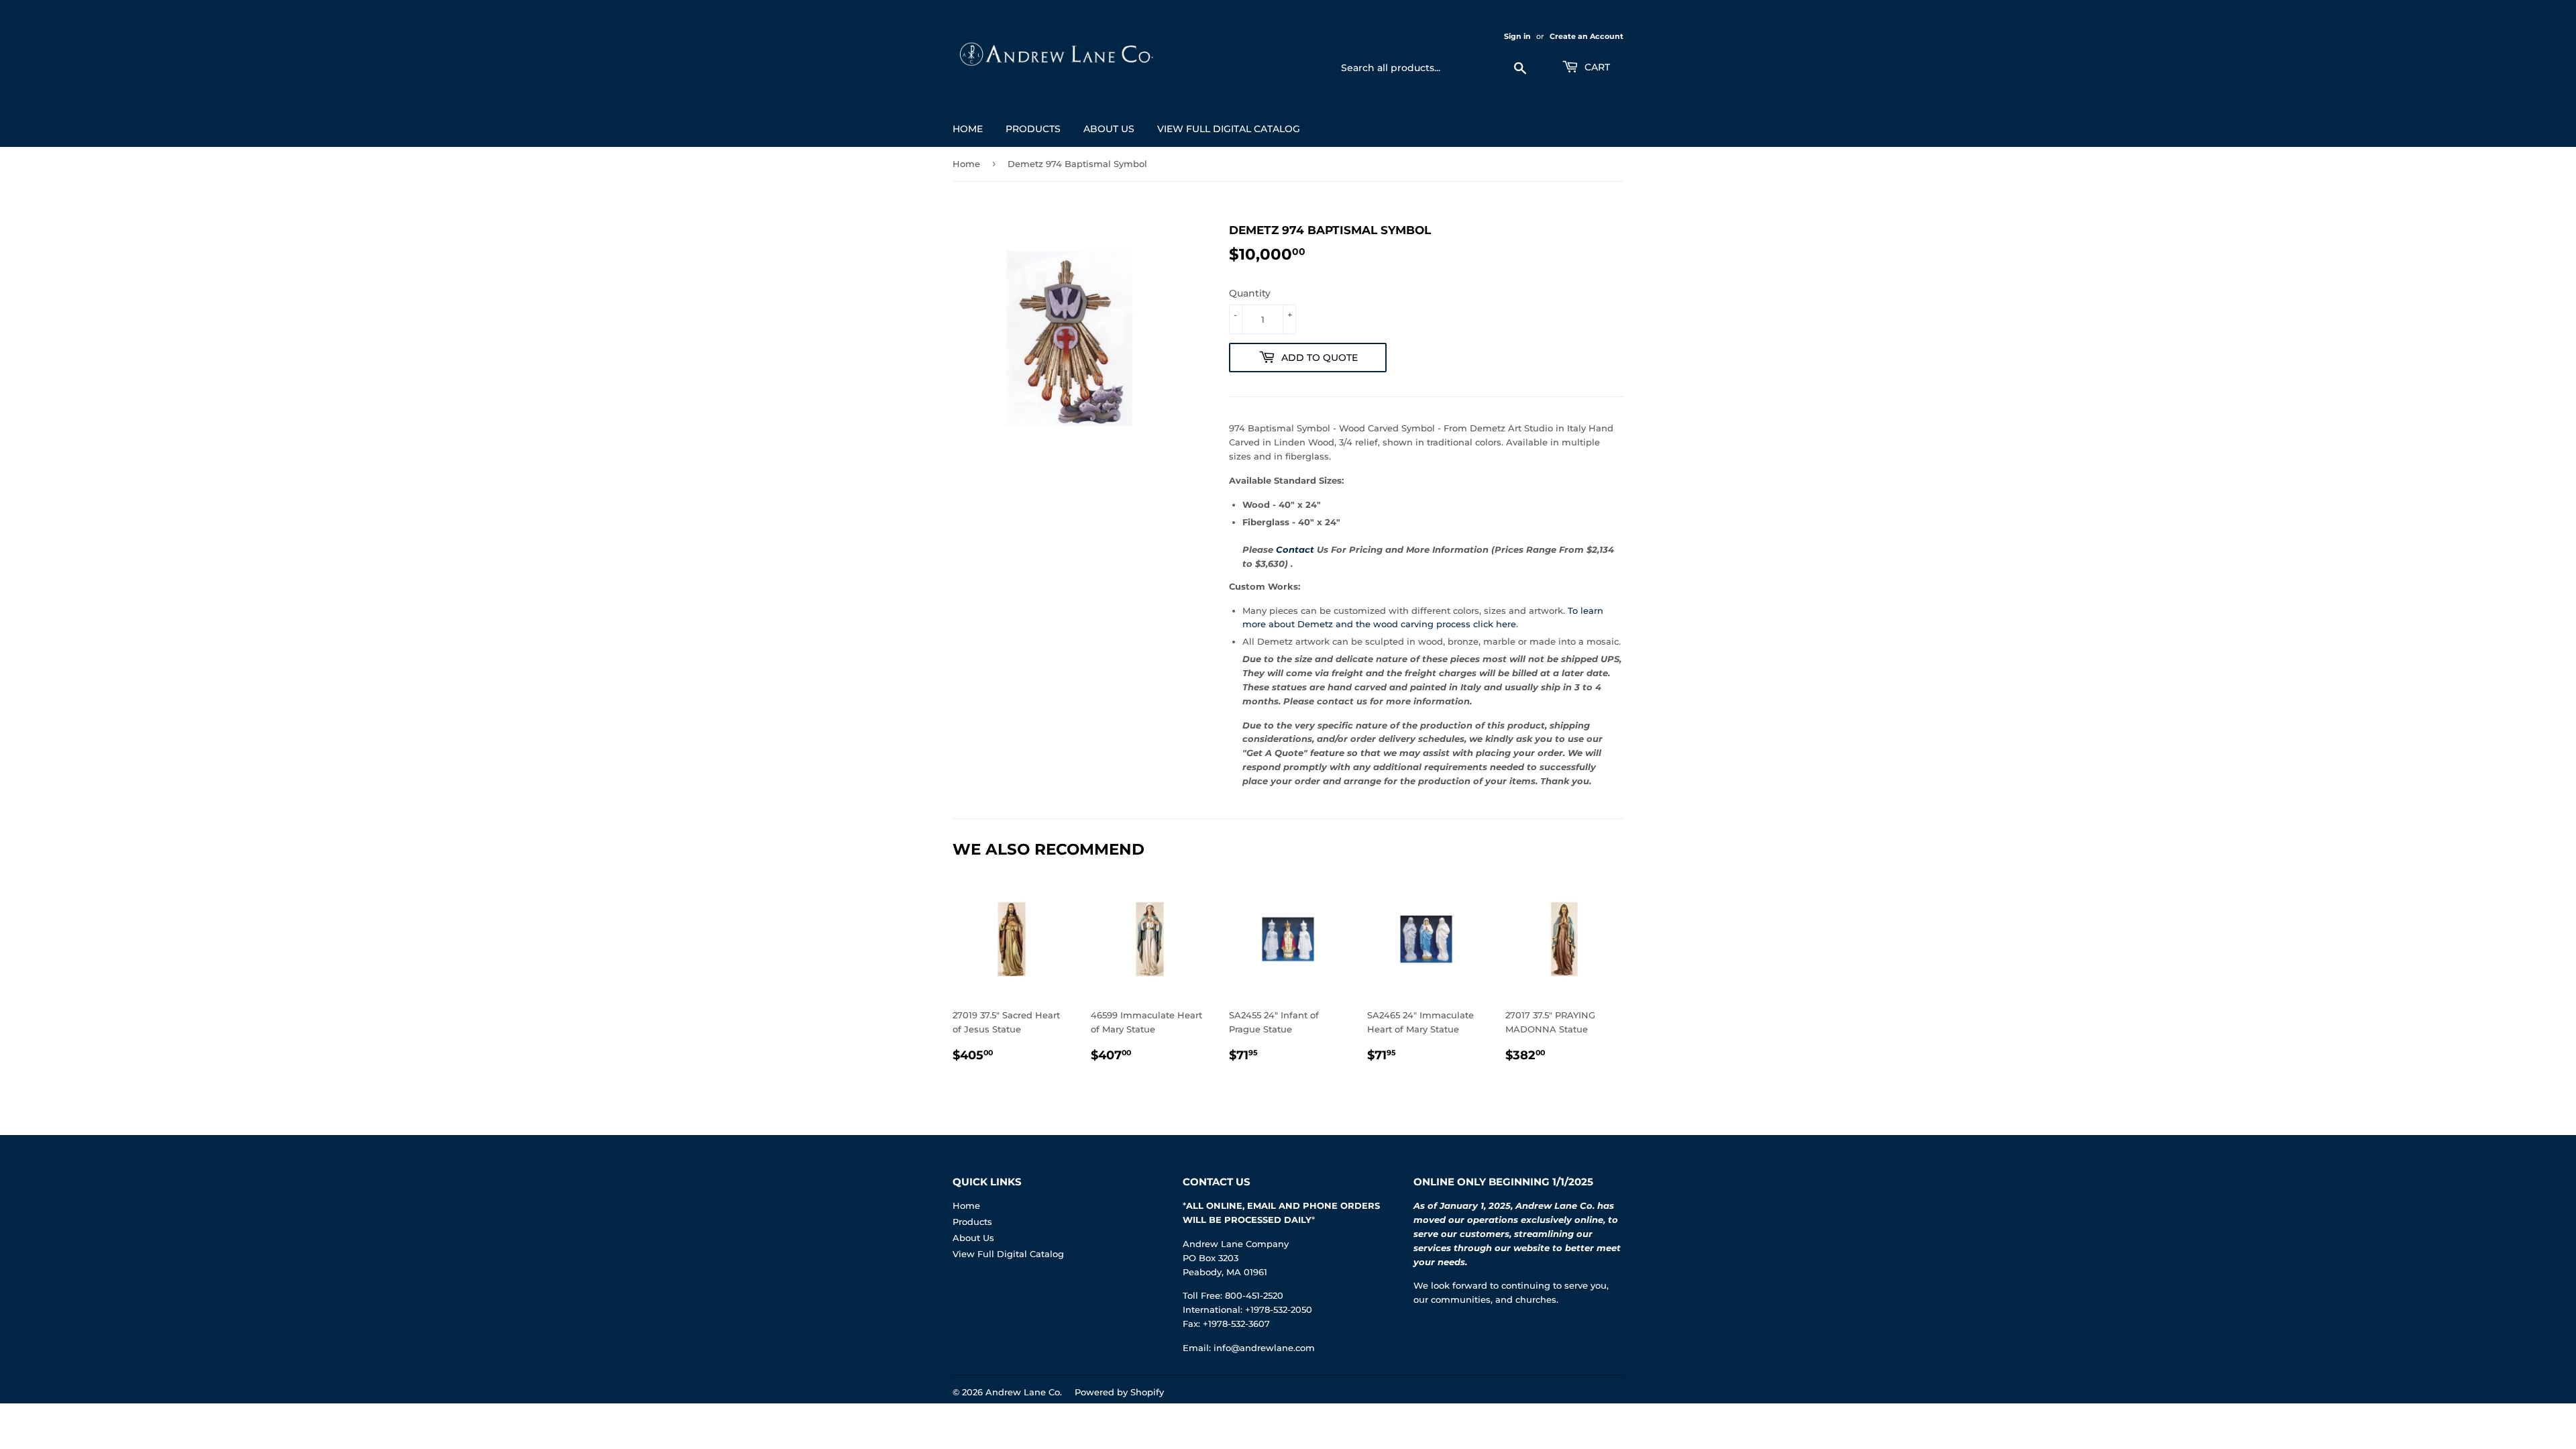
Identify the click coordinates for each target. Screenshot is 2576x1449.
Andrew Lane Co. (1024, 1392)
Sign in (1517, 36)
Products (1033, 129)
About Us (1109, 129)
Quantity (1250, 293)
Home (968, 129)
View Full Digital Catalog (1229, 129)
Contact (1295, 549)
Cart (1596, 67)
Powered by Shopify (1119, 1392)
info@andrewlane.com (1264, 1348)
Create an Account (1587, 36)
